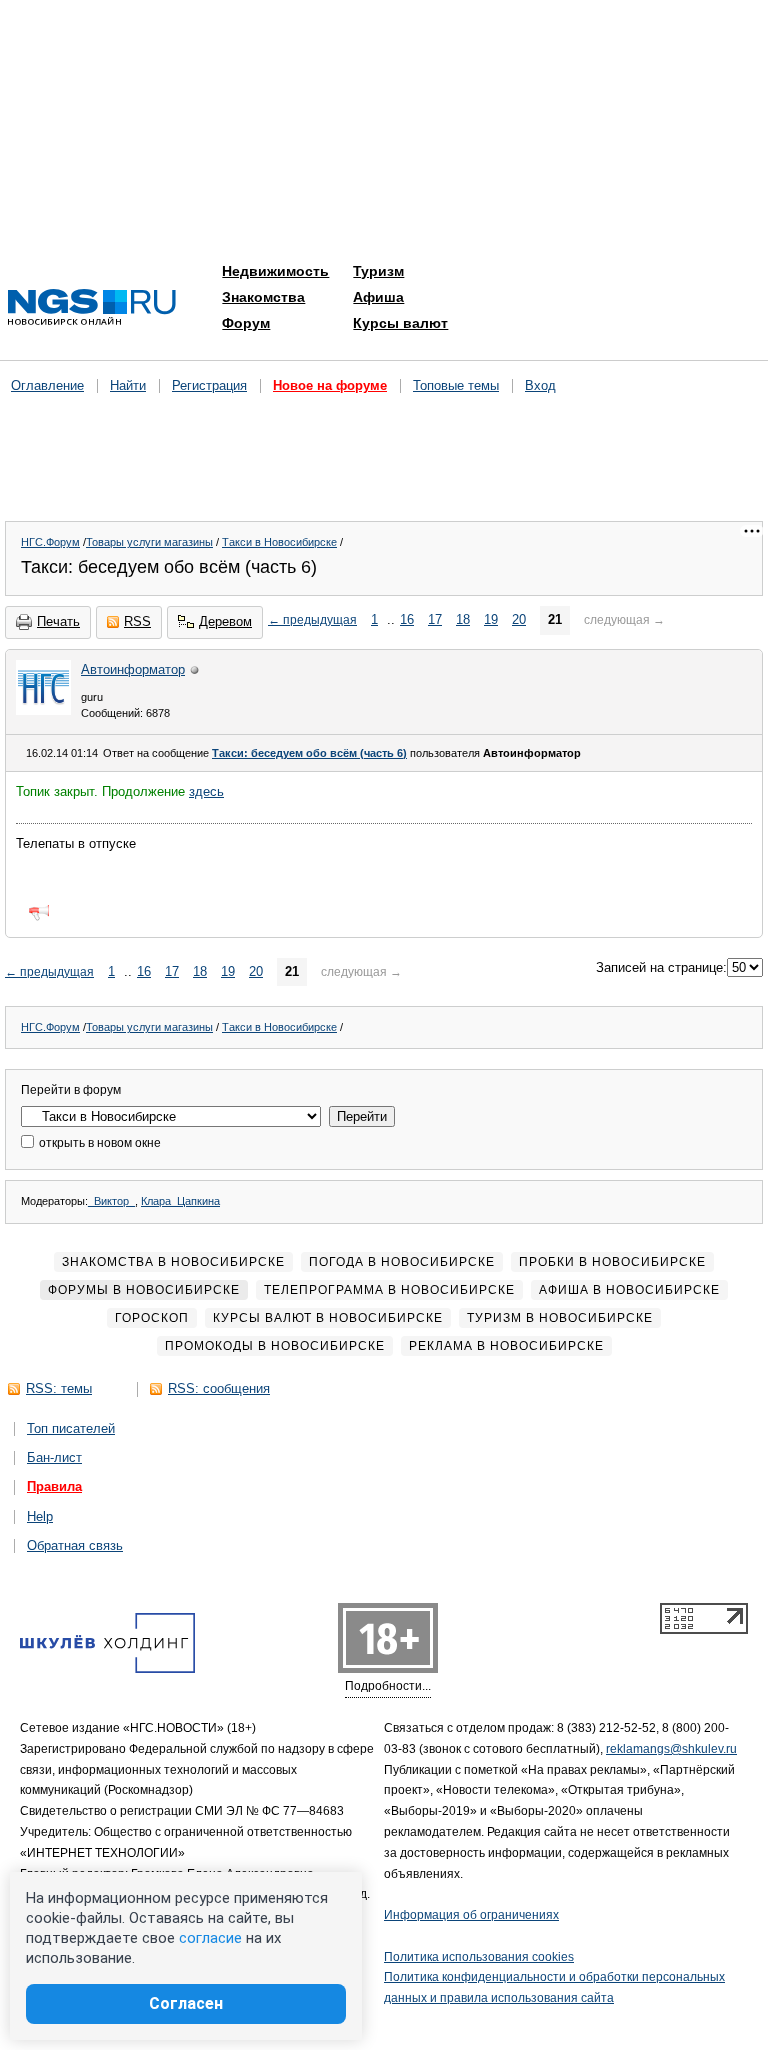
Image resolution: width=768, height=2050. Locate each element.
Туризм (378, 271)
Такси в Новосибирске (279, 542)
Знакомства (263, 297)
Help (40, 1516)
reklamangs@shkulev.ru (671, 1749)
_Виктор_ (111, 1201)
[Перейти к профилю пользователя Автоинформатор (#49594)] (43, 710)
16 (407, 619)
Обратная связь (75, 1545)
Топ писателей (71, 1428)
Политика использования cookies (479, 1957)
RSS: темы (59, 1388)
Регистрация (209, 385)
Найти (128, 385)
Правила (54, 1486)
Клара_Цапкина (180, 1201)
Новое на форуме (330, 385)
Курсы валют (400, 323)
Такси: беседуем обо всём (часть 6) (309, 753)
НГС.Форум (50, 542)
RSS (137, 621)
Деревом (225, 621)
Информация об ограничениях (471, 1915)
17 (435, 619)
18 (463, 619)
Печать (58, 621)
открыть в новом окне (98, 1143)
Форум (246, 323)
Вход (540, 385)
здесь (206, 791)
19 (491, 619)
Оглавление (47, 385)
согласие (210, 1938)
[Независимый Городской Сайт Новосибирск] (92, 308)
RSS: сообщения (219, 1388)
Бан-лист (54, 1457)
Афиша (378, 297)
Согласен (186, 2003)
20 (519, 619)
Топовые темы (456, 385)
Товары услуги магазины (149, 542)
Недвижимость (275, 271)
